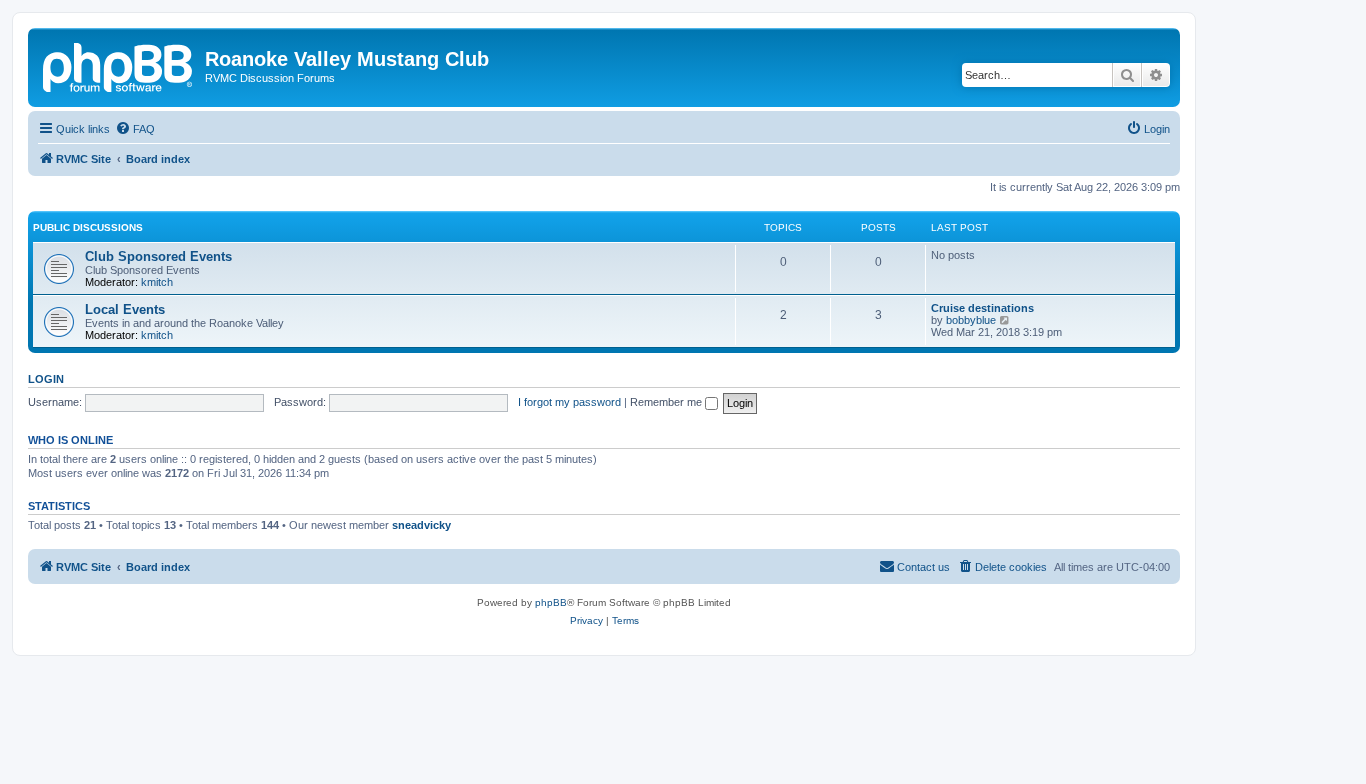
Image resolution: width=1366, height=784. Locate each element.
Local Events (125, 309)
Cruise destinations (982, 308)
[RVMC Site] (119, 65)
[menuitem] (135, 129)
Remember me (667, 402)
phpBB (551, 602)
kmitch (157, 282)
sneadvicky (421, 525)
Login (46, 379)
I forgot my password (569, 402)
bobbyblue (971, 320)
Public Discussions (88, 227)
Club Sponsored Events (158, 256)
